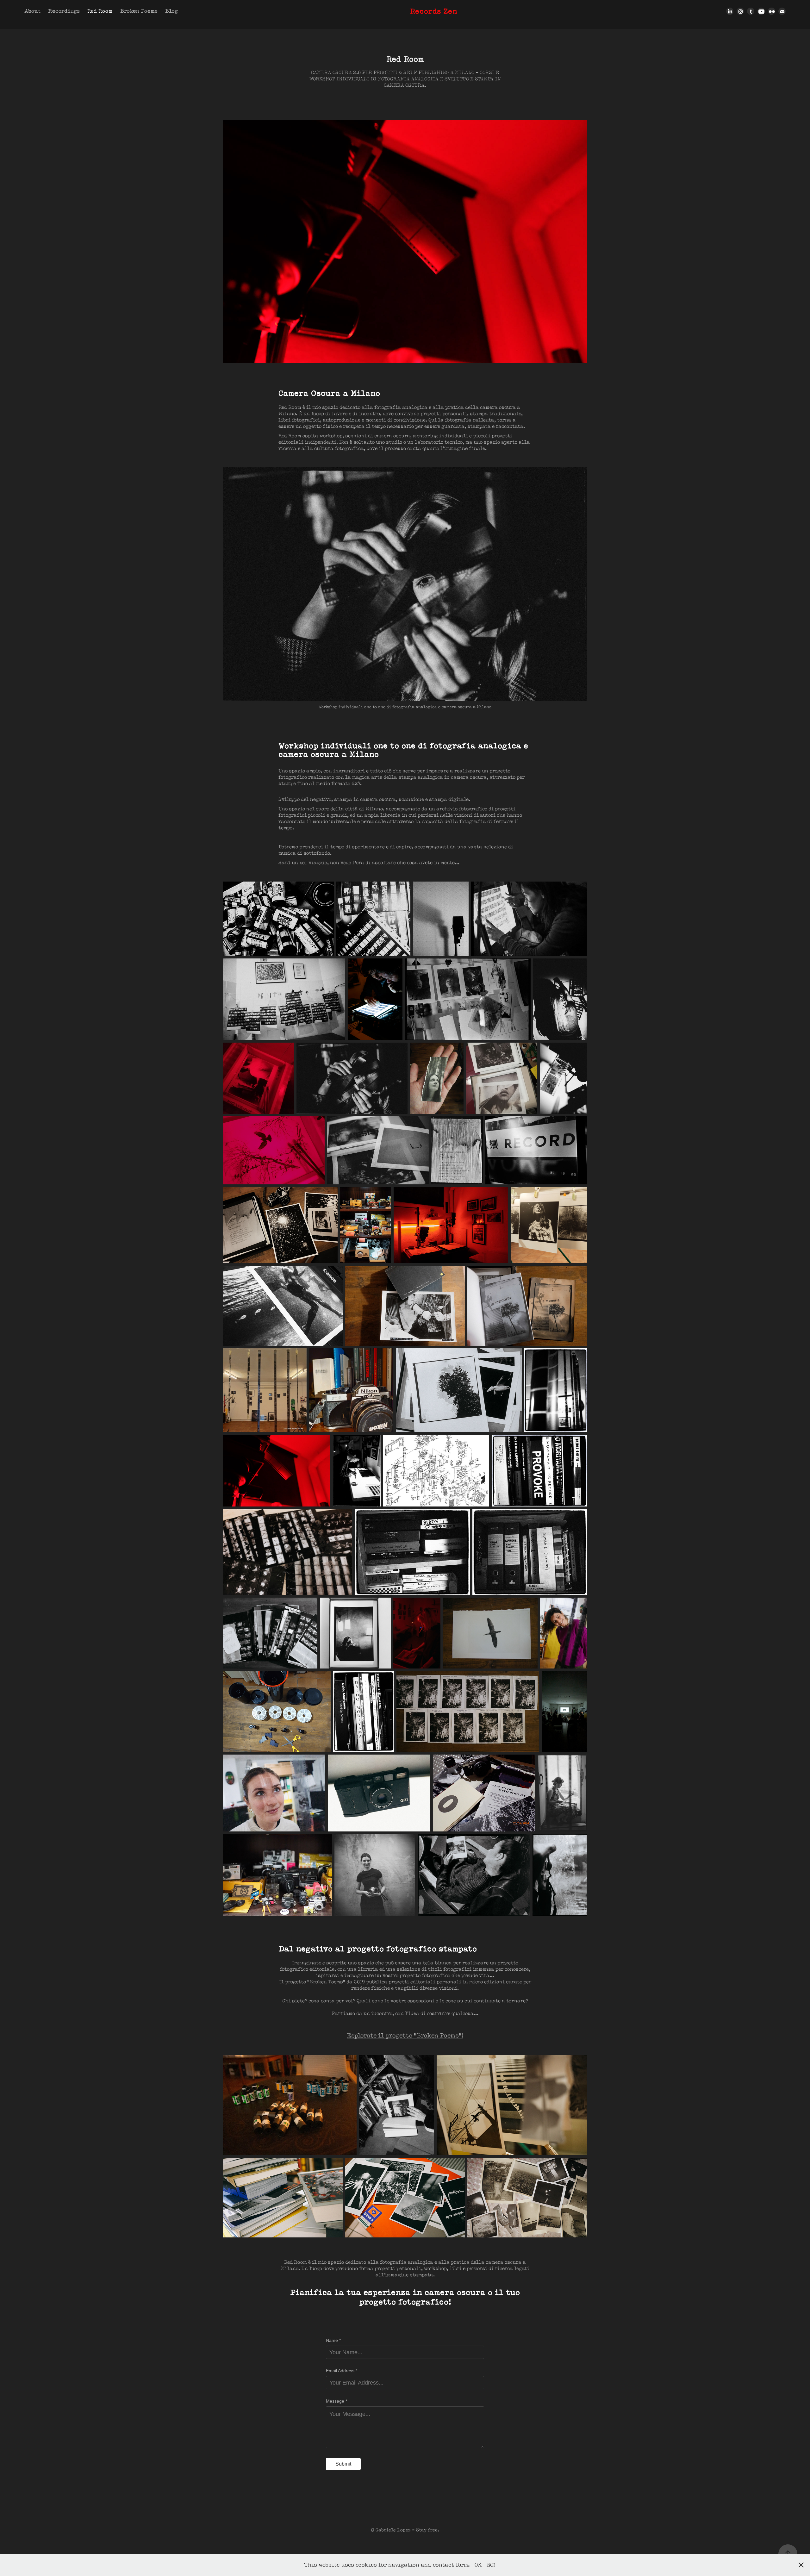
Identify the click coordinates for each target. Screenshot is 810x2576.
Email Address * (342, 2371)
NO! (491, 2565)
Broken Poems (139, 11)
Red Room (100, 11)
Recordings (64, 11)
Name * (333, 2340)
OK (478, 2565)
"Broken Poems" (326, 1982)
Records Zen (434, 11)
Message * (336, 2401)
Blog (171, 11)
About (32, 11)
